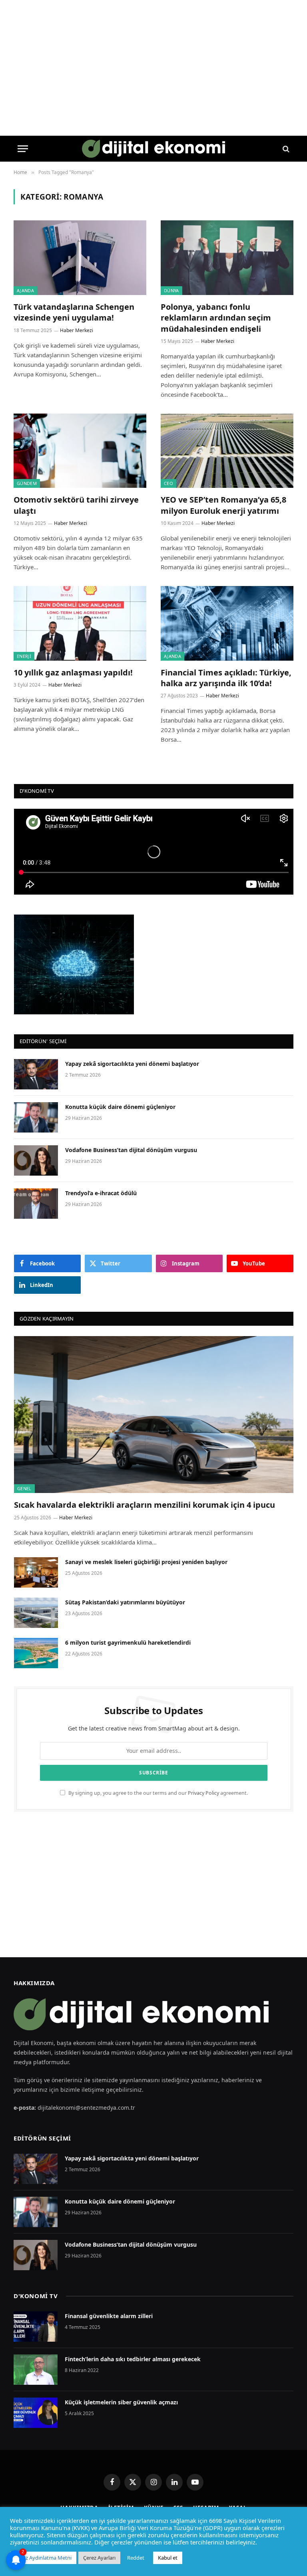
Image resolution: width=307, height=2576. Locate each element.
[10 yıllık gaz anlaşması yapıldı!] (80, 623)
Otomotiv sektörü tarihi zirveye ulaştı (76, 505)
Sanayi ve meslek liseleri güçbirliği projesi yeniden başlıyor (146, 1562)
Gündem (27, 483)
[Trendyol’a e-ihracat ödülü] (36, 1204)
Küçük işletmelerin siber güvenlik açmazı (121, 2402)
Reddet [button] (136, 2558)
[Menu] (23, 149)
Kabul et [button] (168, 2558)
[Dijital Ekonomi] (154, 149)
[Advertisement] (153, 1885)
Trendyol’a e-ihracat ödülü (101, 1193)
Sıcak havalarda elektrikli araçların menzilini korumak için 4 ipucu (146, 1505)
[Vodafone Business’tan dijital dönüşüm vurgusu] (36, 1160)
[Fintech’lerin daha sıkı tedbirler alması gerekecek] (36, 2370)
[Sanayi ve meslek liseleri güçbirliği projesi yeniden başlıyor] (36, 1572)
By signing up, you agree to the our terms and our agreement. (157, 1793)
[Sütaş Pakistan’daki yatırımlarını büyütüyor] (36, 1613)
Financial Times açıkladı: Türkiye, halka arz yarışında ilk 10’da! (226, 678)
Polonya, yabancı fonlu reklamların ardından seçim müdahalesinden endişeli (216, 318)
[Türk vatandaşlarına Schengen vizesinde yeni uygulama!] (80, 258)
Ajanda (25, 290)
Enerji (24, 656)
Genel (24, 1488)
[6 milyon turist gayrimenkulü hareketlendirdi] (36, 1653)
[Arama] (285, 149)
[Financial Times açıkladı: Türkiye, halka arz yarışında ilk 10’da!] (227, 623)
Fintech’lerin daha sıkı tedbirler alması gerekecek (133, 2359)
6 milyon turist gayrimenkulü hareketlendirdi (129, 1642)
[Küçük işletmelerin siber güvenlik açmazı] (36, 2413)
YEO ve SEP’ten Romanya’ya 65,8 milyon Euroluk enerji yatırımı (223, 505)
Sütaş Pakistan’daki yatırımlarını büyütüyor (125, 1602)
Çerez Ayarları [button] (99, 2558)
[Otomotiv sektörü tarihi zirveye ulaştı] (80, 451)
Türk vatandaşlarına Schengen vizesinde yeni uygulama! (74, 312)
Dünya (171, 290)
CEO (168, 483)
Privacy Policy (203, 1793)
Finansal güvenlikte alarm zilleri (109, 2316)
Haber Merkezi (77, 330)
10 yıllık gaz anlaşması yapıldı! (73, 672)
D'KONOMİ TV (36, 2296)
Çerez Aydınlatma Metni (43, 2558)
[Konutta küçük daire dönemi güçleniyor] (36, 1117)
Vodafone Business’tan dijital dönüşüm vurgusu (131, 1150)
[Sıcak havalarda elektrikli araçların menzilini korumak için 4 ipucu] (154, 1415)
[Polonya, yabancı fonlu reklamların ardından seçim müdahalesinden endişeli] (227, 258)
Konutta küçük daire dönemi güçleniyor (120, 1107)
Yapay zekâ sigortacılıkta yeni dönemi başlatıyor (132, 1064)
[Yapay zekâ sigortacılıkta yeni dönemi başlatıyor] (36, 1074)
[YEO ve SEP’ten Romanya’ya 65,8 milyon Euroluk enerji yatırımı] (227, 451)
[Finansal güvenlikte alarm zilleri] (36, 2327)
